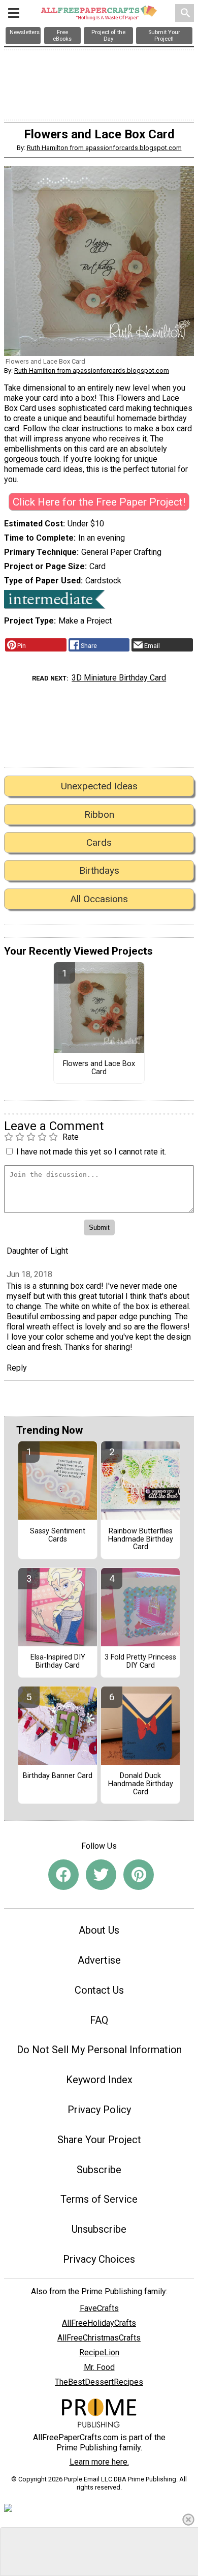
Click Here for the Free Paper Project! (99, 502)
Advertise (99, 1960)
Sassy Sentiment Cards (58, 1535)
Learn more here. (99, 2462)
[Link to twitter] (101, 1875)
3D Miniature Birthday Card (119, 678)
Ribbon (99, 815)
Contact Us (99, 1990)
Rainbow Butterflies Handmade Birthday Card (141, 1539)
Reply (17, 1368)
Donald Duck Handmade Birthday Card (141, 1784)
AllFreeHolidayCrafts (99, 2323)
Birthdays (99, 870)
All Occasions (99, 899)
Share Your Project (99, 2140)
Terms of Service (99, 2199)
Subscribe (99, 2170)
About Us (99, 1930)
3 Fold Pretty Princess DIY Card (140, 1662)
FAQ (99, 2020)
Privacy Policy (99, 2110)
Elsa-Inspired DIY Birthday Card (58, 1662)
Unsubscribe (99, 2229)
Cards (99, 842)
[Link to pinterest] (139, 1875)
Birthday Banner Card (58, 1776)
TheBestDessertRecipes (99, 2382)
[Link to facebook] (63, 1875)
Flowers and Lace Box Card (99, 1068)
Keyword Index (99, 2080)
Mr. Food (99, 2367)
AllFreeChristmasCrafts (99, 2338)
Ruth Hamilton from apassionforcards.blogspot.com (104, 148)
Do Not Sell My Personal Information (99, 2050)
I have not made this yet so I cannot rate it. (91, 1152)
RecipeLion (99, 2352)
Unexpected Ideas (99, 786)
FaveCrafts (99, 2308)
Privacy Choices (99, 2259)
